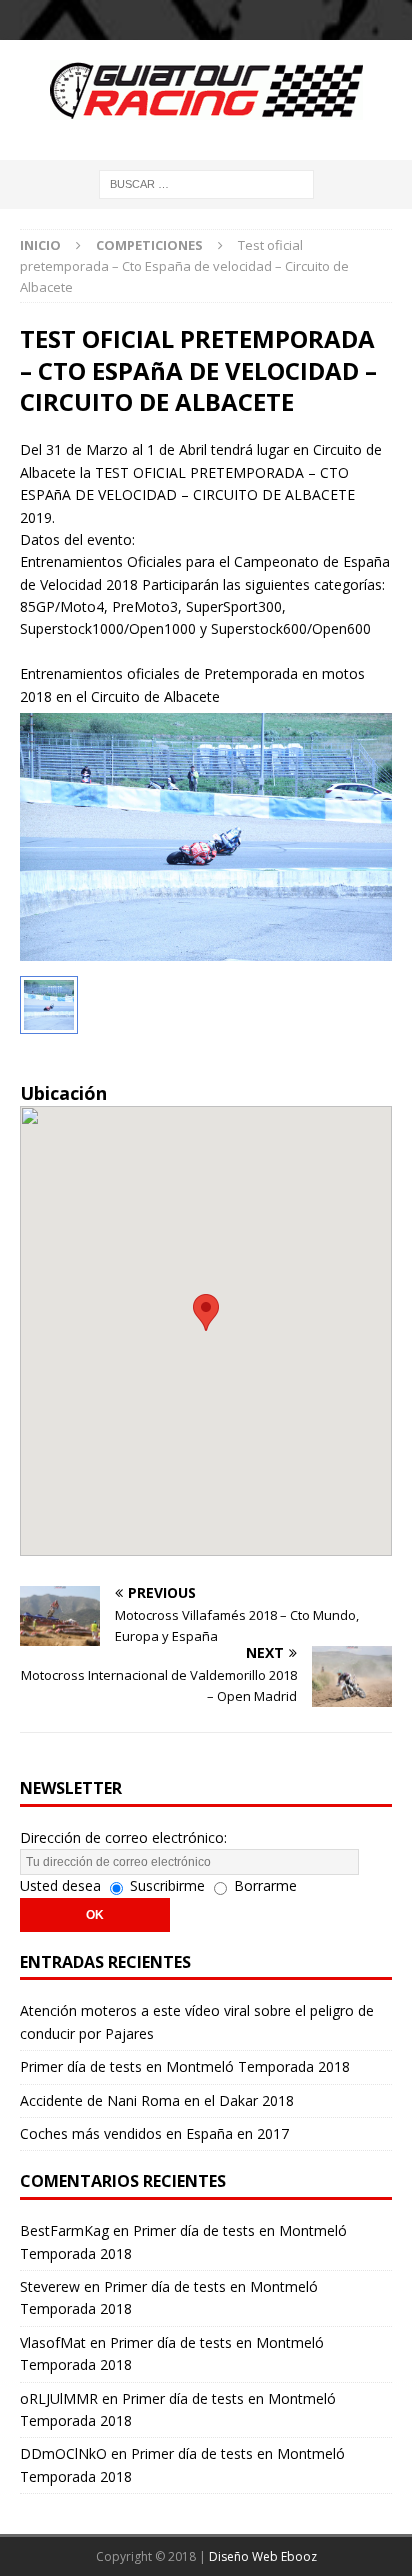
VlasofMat (53, 2342)
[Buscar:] (206, 182)
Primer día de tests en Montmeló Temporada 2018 (185, 2066)
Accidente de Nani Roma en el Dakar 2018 (157, 2100)
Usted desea (60, 1885)
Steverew (50, 2286)
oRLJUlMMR (59, 2398)
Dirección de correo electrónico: (123, 1837)
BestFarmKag (64, 2230)
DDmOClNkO (63, 2453)
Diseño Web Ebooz (263, 2556)
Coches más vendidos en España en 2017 (154, 2133)
